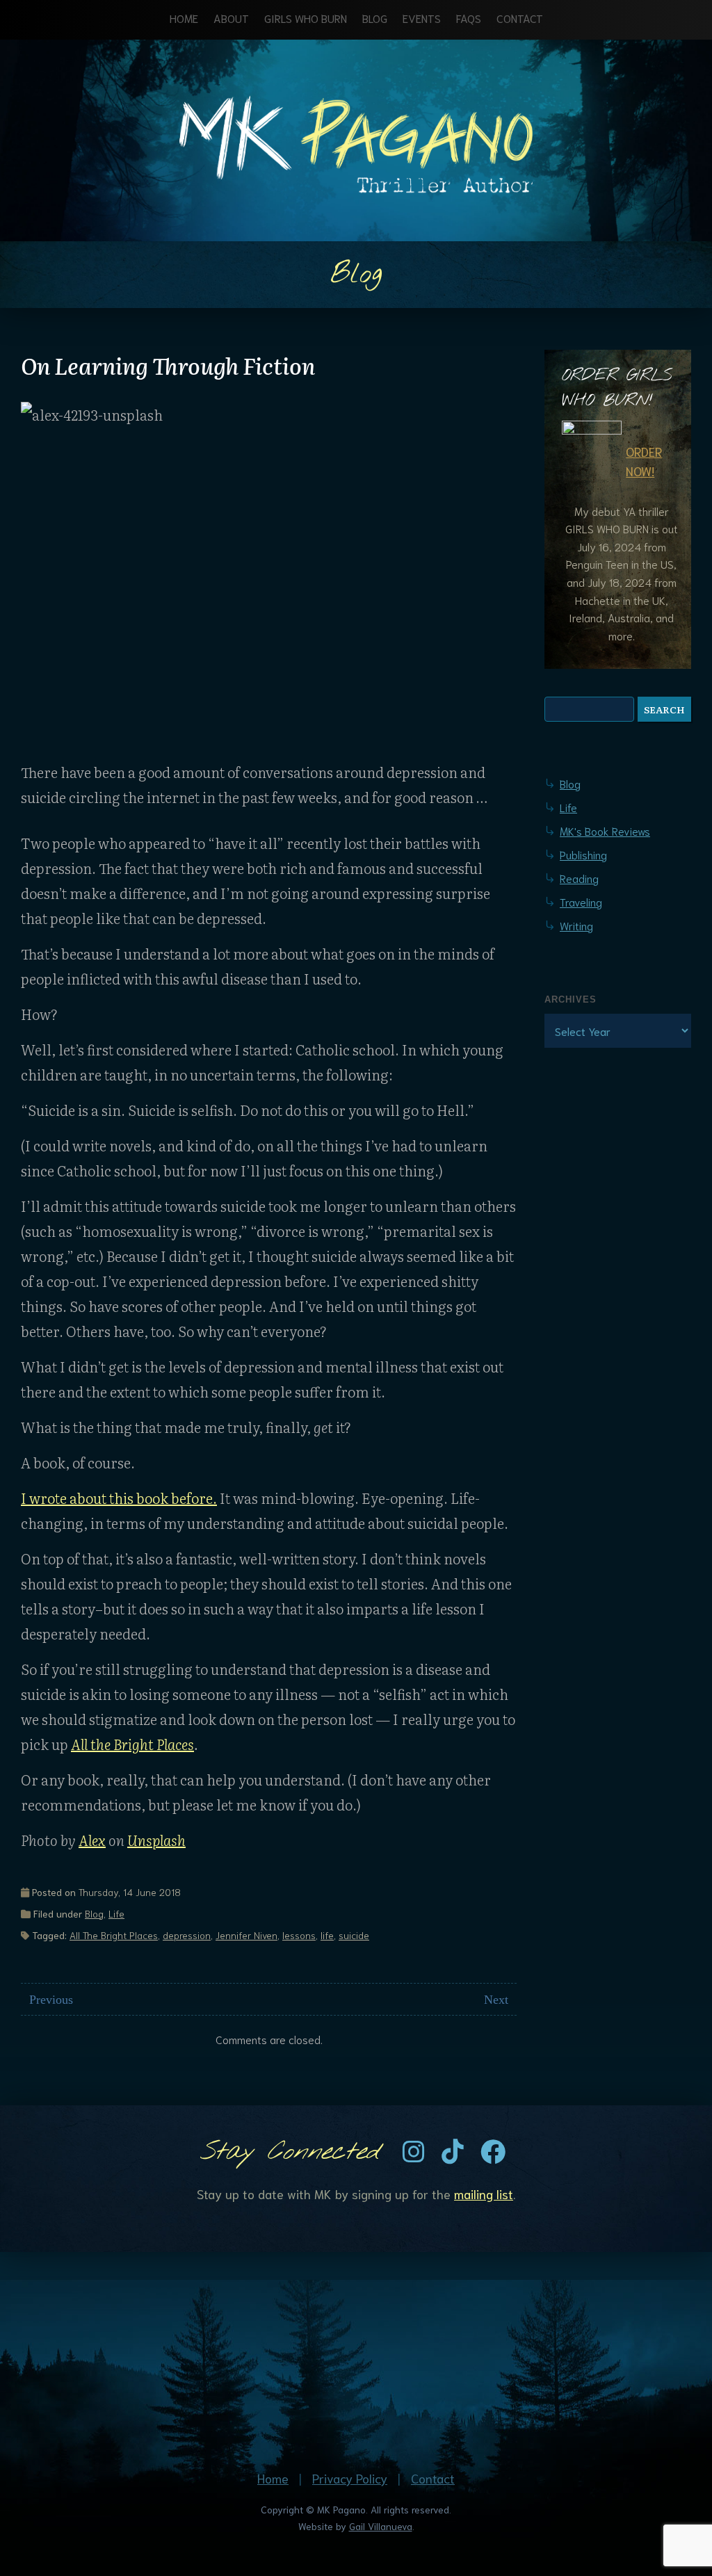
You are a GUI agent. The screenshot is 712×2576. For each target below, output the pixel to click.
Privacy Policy (350, 2478)
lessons (299, 1935)
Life (116, 1913)
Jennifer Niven (246, 1935)
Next (496, 2000)
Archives (571, 999)
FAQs (469, 18)
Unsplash (156, 1840)
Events (422, 18)
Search (664, 709)
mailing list (484, 2194)
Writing (576, 925)
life (327, 1935)
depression (187, 1935)
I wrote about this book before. (119, 1498)
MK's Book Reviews (605, 831)
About (231, 18)
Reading (579, 878)
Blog (375, 18)
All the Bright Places (132, 1744)
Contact (520, 18)
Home (184, 18)
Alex (92, 1840)
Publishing (583, 854)
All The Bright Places (114, 1935)
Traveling (581, 901)
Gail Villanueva (381, 2526)
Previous (51, 2000)
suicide (354, 1935)
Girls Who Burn (306, 18)
